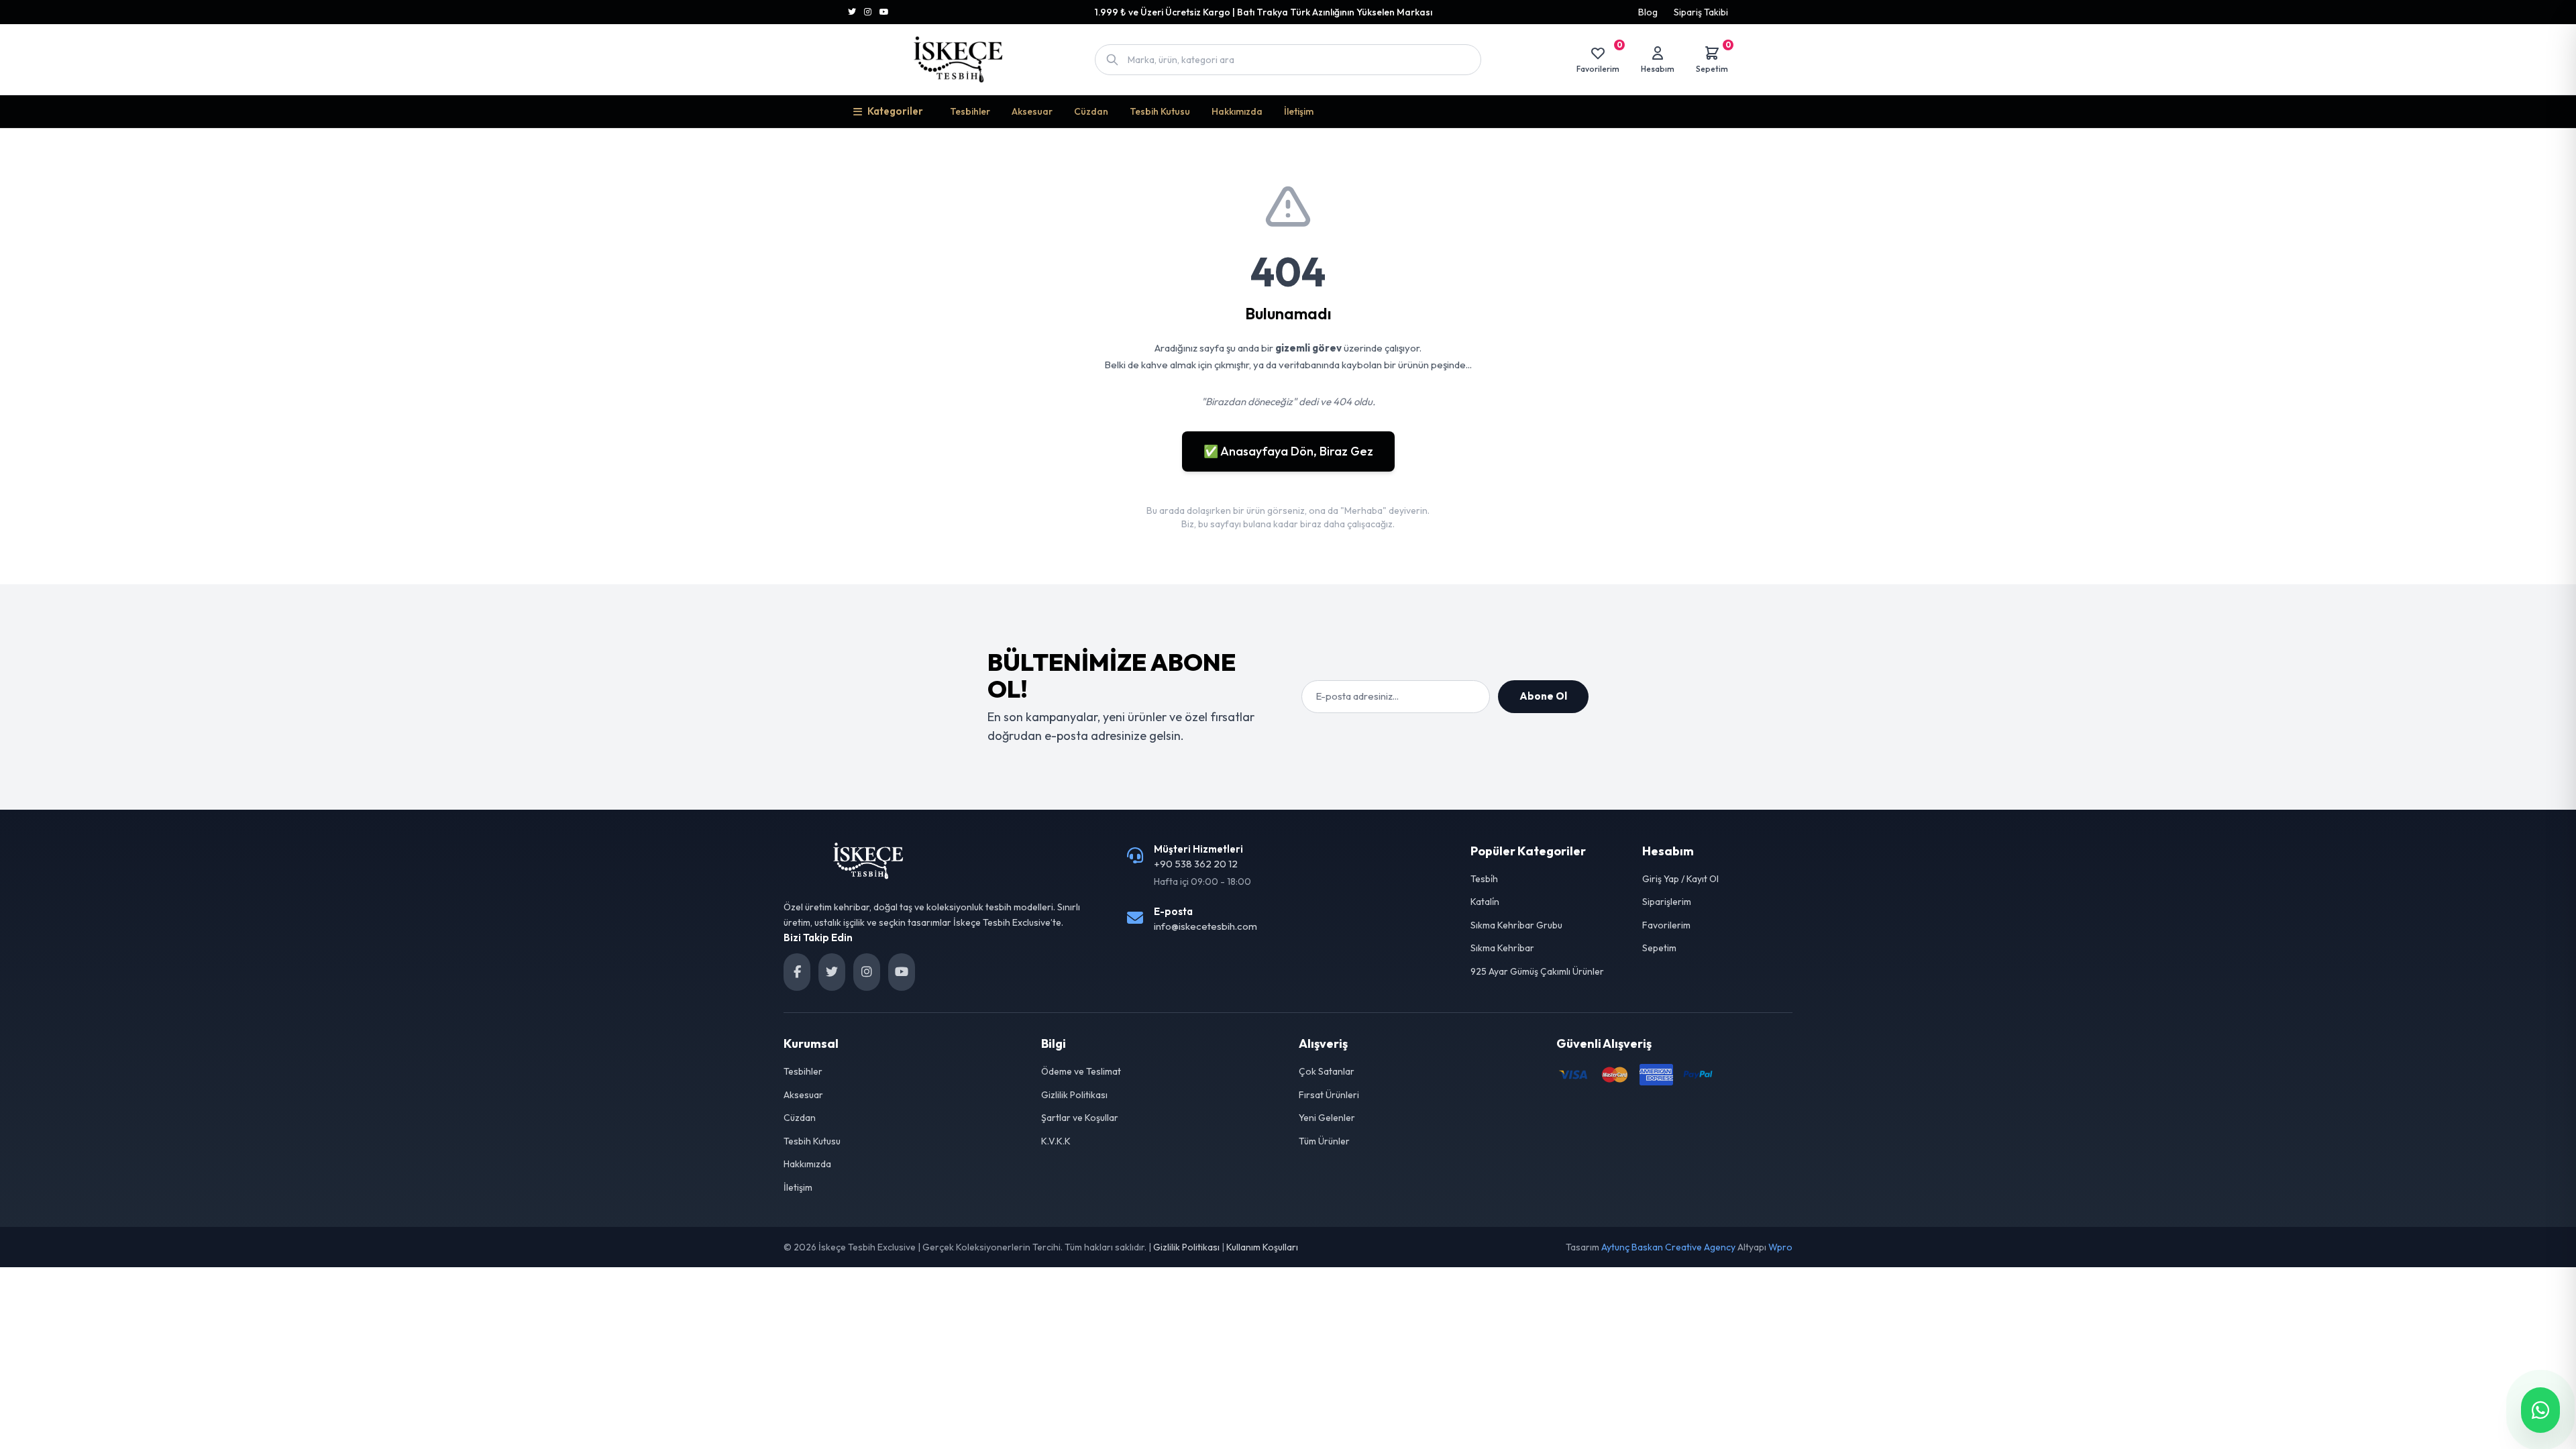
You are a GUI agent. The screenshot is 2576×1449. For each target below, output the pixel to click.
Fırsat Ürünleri (1329, 1095)
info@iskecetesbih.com (1205, 926)
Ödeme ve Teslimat (1081, 1071)
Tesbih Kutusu (1160, 111)
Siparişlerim (1667, 902)
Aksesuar (1032, 111)
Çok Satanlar (1327, 1071)
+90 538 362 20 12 (1196, 864)
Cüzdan (1091, 111)
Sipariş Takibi (1701, 12)
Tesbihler (970, 111)
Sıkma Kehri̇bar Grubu (1516, 925)
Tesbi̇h (1484, 879)
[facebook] (797, 972)
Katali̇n (1485, 902)
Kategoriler (895, 111)
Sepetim (1659, 948)
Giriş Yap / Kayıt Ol (1680, 879)
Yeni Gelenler (1327, 1118)
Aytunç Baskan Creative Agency (1668, 1247)
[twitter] (832, 972)
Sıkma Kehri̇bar (1502, 948)
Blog (1648, 12)
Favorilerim (1666, 925)
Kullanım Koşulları (1262, 1247)
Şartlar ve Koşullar (1080, 1118)
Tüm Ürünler (1324, 1141)
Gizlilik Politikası (1074, 1095)
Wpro (1780, 1247)
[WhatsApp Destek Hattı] (2540, 1410)
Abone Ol (1543, 696)
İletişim (1299, 111)
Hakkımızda (1237, 111)
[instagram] (867, 972)
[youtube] (902, 972)
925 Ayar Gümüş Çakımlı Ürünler (1537, 971)
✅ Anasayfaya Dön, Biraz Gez (1288, 451)
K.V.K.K (1056, 1141)
